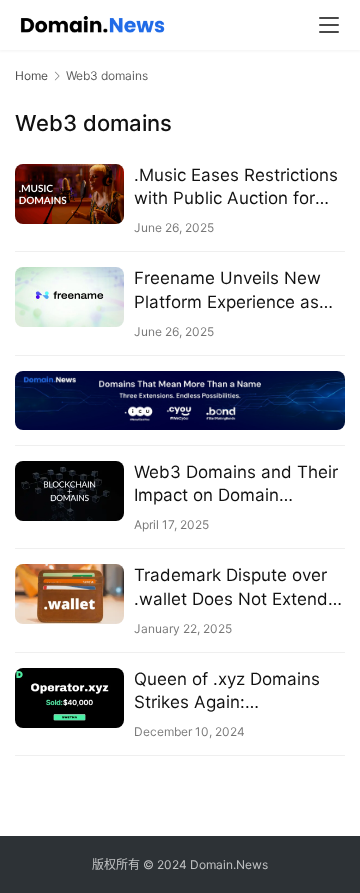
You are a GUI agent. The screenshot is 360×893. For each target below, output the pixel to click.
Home (31, 75)
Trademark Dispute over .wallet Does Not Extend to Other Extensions (231, 587)
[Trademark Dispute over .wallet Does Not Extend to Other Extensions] (69, 594)
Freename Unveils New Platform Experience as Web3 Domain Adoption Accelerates (229, 290)
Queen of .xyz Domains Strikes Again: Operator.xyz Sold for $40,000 (227, 691)
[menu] (329, 25)
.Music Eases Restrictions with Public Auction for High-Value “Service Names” (236, 187)
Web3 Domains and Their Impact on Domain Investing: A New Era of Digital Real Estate (236, 484)
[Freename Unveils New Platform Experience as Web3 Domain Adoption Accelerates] (69, 297)
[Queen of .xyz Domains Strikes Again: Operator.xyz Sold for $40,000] (69, 698)
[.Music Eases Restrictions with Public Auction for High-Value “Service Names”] (69, 194)
